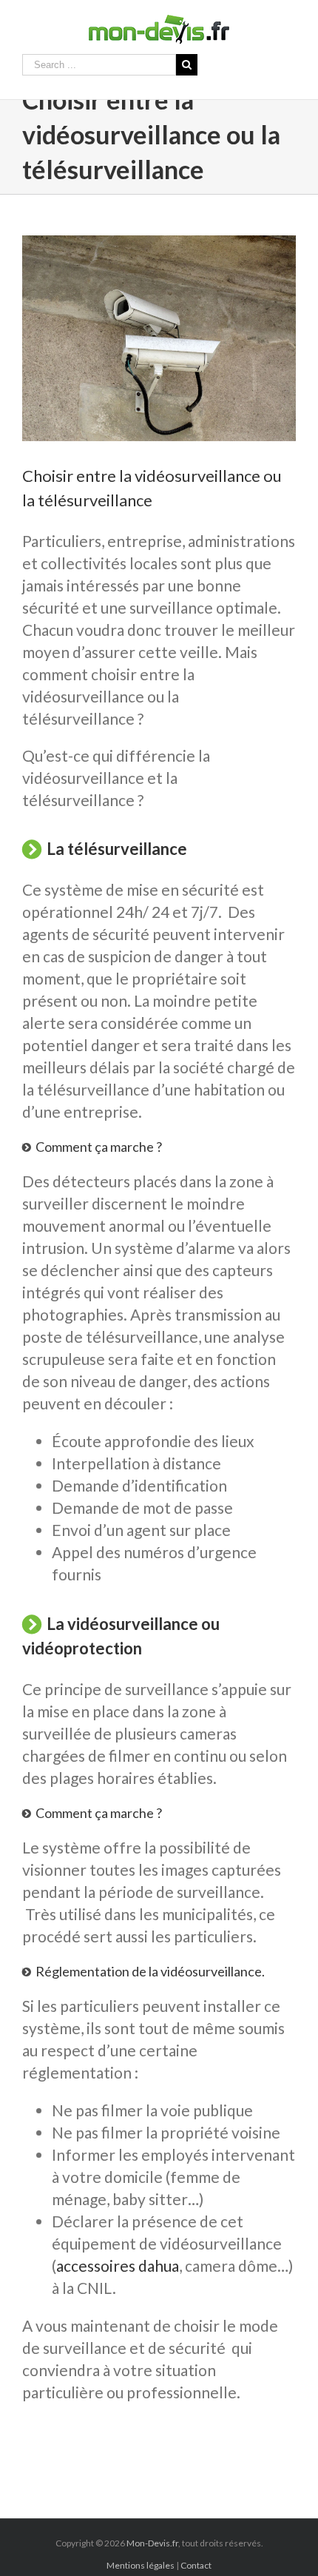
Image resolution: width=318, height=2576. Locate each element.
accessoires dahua (118, 2265)
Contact (196, 2565)
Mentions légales (141, 2565)
